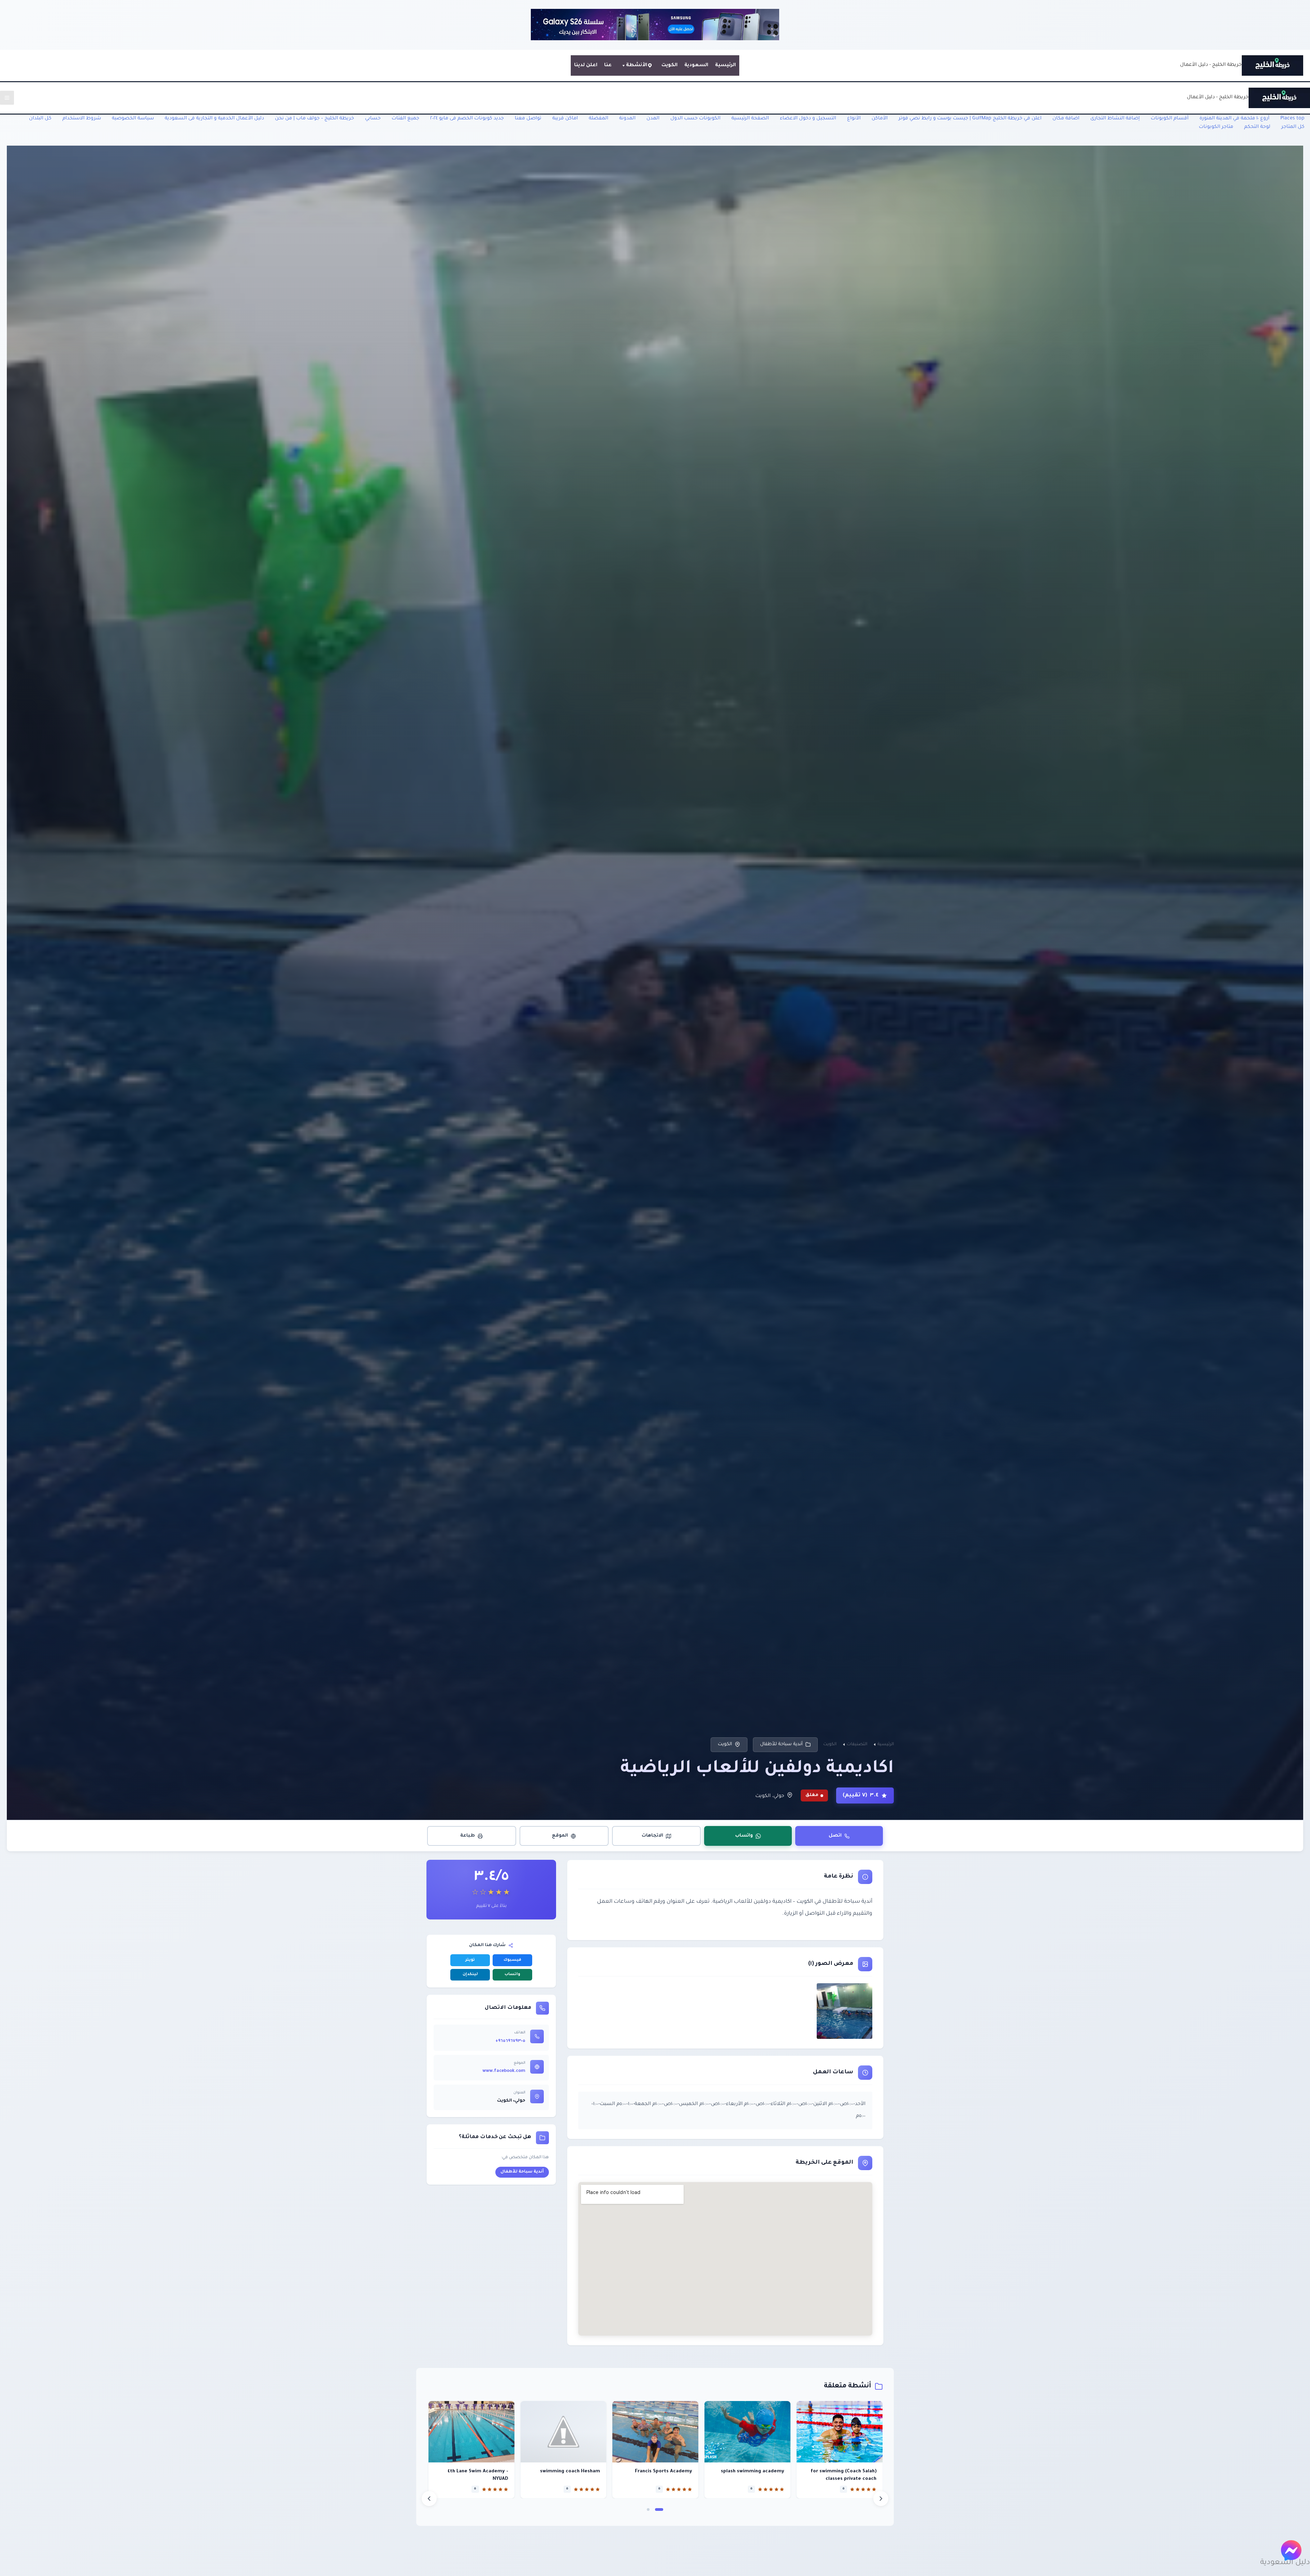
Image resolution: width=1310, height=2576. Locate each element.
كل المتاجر (1293, 127)
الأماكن (880, 119)
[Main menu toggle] (7, 98)
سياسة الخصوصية (133, 119)
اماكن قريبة (565, 119)
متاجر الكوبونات (1216, 127)
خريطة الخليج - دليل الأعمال (1211, 65)
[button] (659, 2509)
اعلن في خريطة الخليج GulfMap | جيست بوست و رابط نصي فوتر (970, 119)
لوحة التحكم (1257, 127)
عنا (608, 65)
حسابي (373, 119)
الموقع (560, 1836)
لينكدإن (470, 1975)
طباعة (468, 1836)
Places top (1292, 119)
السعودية (696, 65)
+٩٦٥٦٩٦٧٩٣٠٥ (510, 2041)
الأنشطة (637, 65)
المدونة (627, 119)
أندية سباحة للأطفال (781, 1744)
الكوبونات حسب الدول (695, 119)
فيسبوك (512, 1960)
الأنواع (854, 119)
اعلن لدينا (586, 65)
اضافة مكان (1066, 119)
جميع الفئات (405, 119)
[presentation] (429, 2499)
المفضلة (599, 119)
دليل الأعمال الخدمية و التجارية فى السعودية (214, 119)
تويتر (470, 1960)
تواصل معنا (528, 119)
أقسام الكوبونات (1170, 119)
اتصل (835, 1836)
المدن (653, 119)
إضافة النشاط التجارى (1115, 119)
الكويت (669, 65)
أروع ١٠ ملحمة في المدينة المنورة (1234, 119)
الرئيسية (725, 65)
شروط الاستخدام (82, 119)
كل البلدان (40, 119)
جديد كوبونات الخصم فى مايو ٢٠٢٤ (467, 119)
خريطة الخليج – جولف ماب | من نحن (315, 119)
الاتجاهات (652, 1836)
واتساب (744, 1836)
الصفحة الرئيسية (750, 119)
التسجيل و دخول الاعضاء (808, 119)
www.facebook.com (504, 2071)
